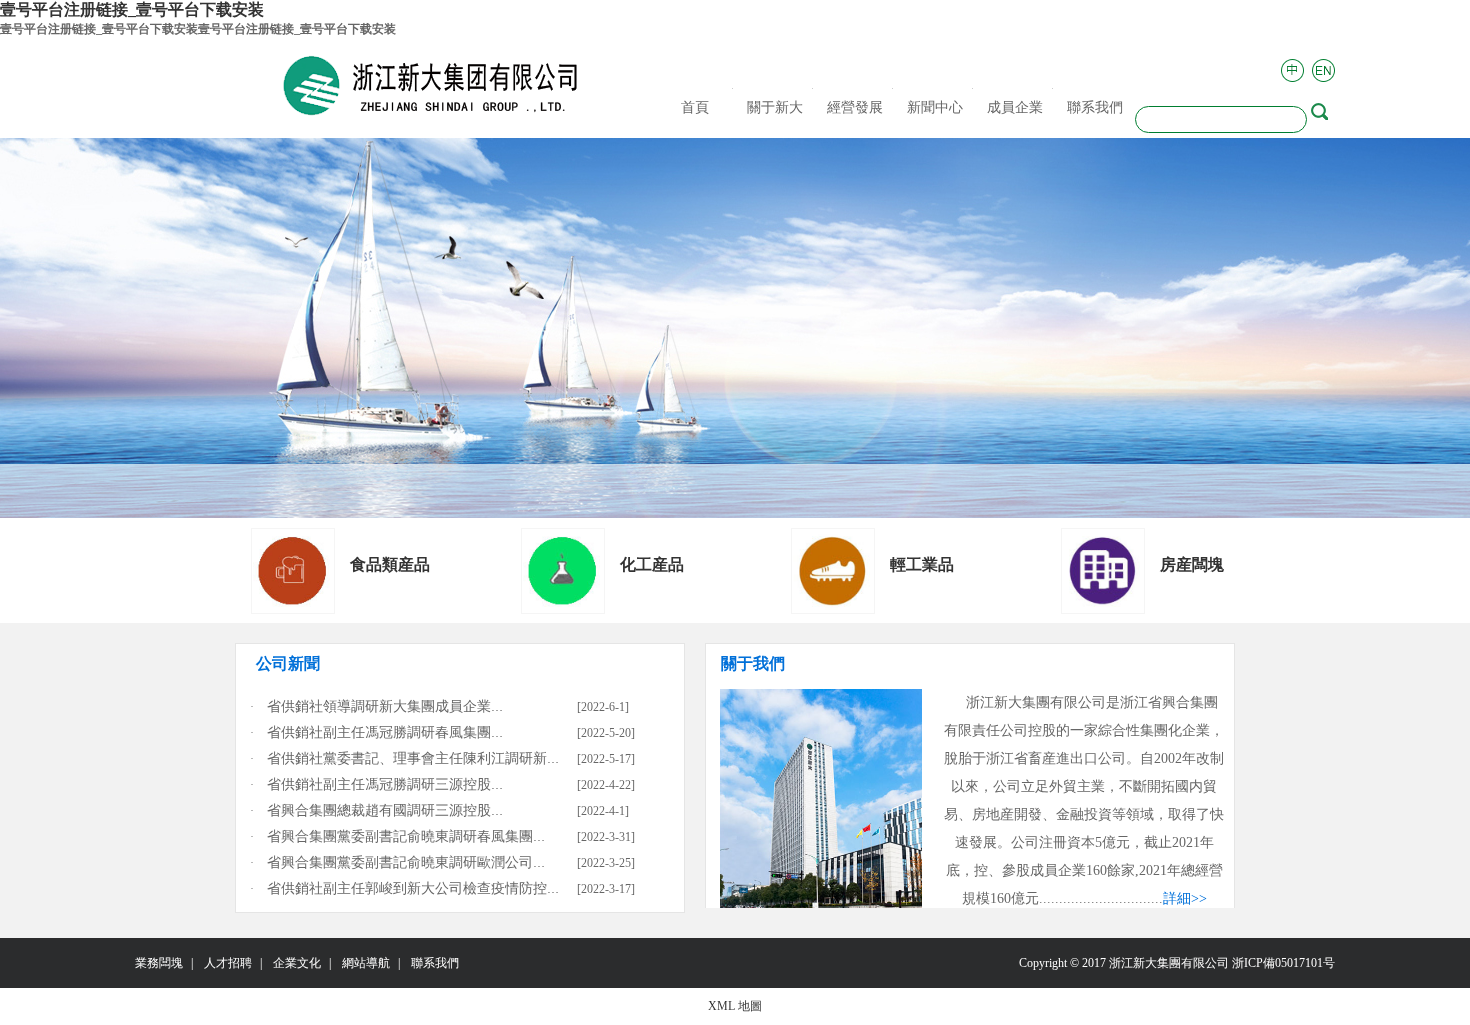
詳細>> (1185, 898)
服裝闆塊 (382, 564)
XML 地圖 (735, 1006)
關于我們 (753, 663)
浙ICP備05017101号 (1283, 963)
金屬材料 (1192, 564)
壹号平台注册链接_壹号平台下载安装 (132, 9)
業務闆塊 (159, 963)
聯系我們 (435, 963)
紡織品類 (652, 564)
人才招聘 (228, 963)
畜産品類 (922, 564)
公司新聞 (288, 663)
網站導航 (366, 963)
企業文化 (297, 963)
